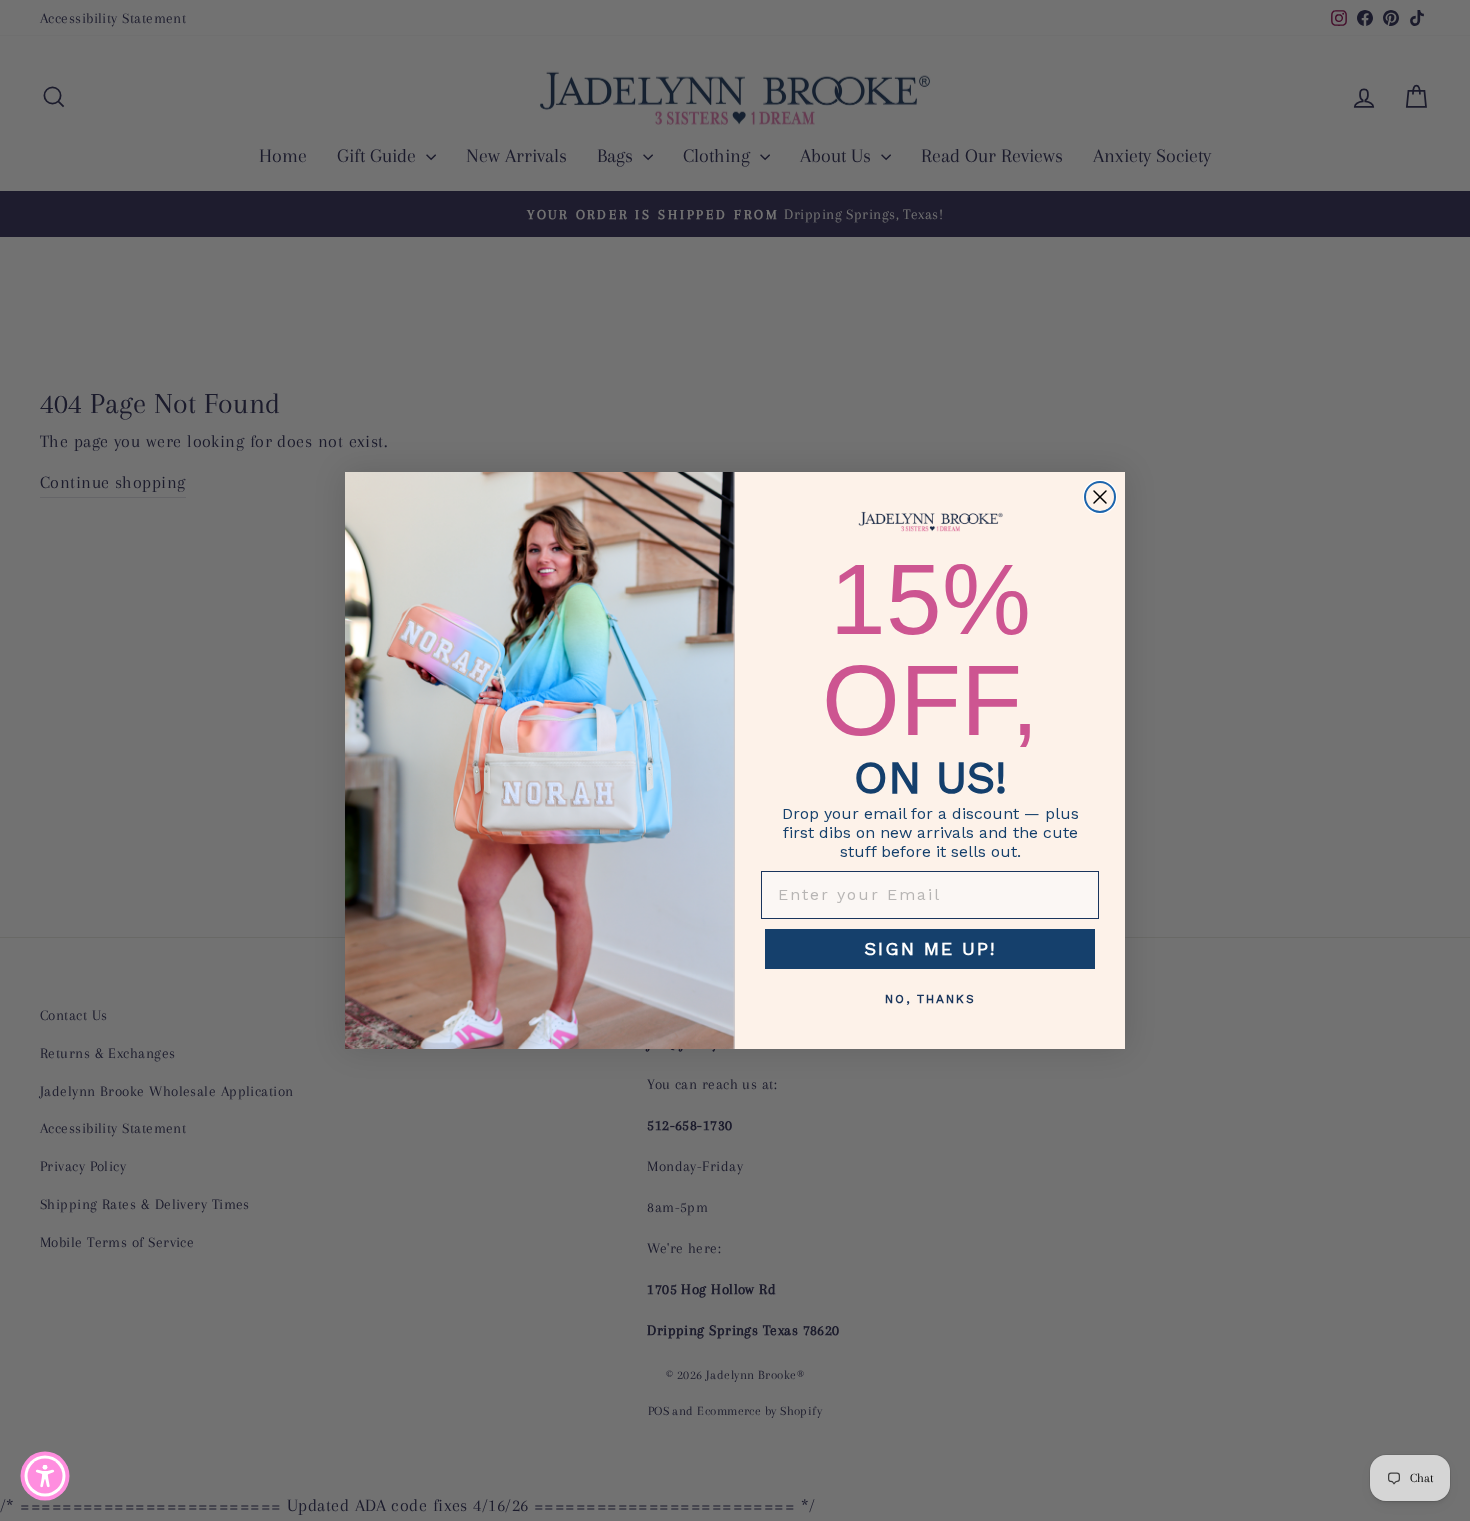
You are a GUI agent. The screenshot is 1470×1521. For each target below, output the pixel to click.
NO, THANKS (930, 999)
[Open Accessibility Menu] (45, 1476)
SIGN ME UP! (930, 948)
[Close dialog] (1100, 497)
